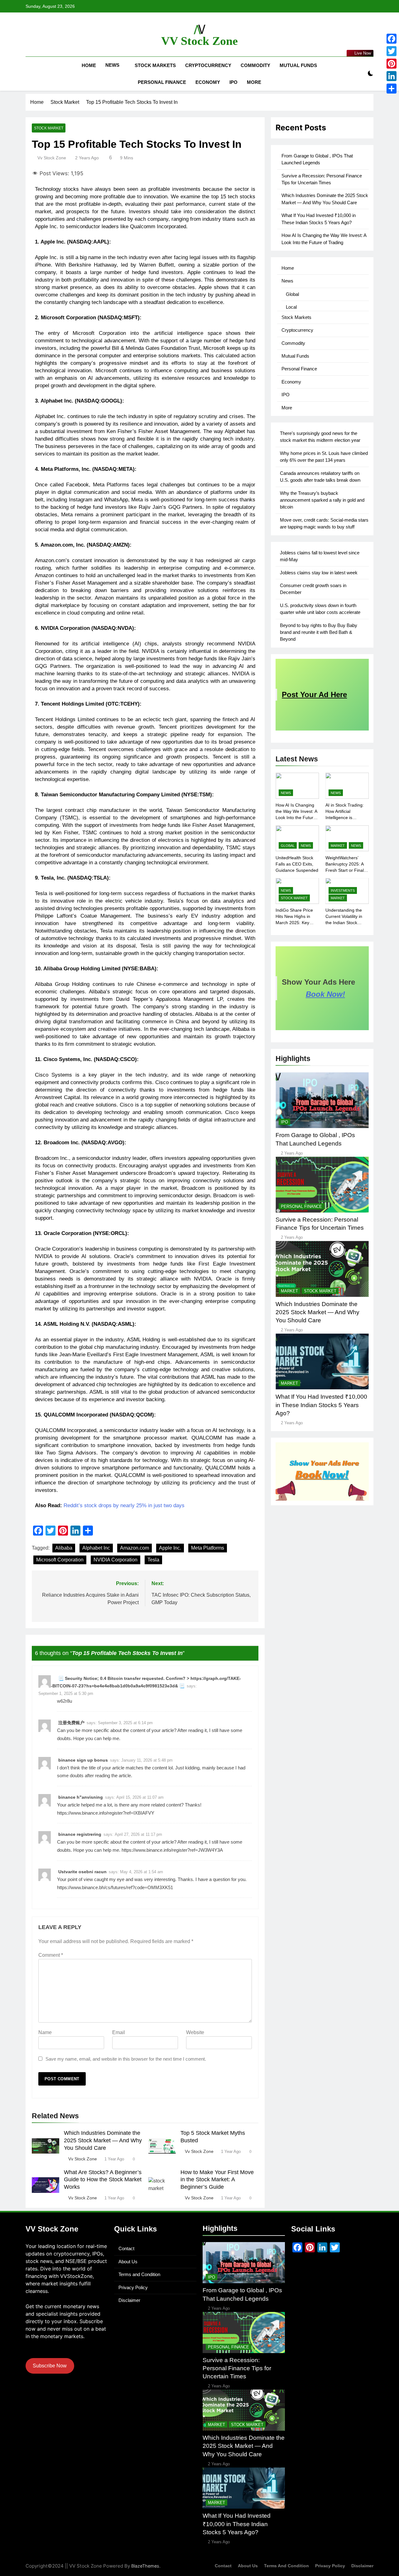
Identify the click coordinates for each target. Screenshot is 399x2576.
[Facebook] (392, 39)
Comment (51, 1955)
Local (291, 307)
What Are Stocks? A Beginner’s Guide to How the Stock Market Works (103, 2180)
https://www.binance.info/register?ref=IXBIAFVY (106, 1813)
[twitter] (44, 35)
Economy (208, 82)
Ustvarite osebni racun (82, 1872)
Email (119, 2032)
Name (45, 2032)
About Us (128, 2262)
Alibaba (64, 1548)
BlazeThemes (145, 2566)
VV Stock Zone (199, 41)
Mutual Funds (298, 65)
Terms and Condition (139, 2274)
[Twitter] (392, 51)
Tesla (153, 1560)
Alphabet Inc (96, 1548)
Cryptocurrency (208, 65)
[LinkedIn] (392, 76)
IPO (233, 82)
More (254, 82)
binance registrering (80, 1834)
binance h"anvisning (81, 1797)
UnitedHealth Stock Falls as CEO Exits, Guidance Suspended (297, 864)
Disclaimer (129, 2300)
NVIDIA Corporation (115, 1560)
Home (89, 65)
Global (292, 294)
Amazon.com (135, 1548)
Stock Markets (155, 65)
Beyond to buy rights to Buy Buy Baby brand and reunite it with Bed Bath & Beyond (319, 632)
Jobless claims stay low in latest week (319, 573)
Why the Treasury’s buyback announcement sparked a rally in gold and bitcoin (322, 500)
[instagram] (37, 35)
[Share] (392, 89)
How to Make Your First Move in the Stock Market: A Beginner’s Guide (217, 2180)
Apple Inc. (170, 1548)
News (112, 65)
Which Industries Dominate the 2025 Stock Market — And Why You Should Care (103, 2140)
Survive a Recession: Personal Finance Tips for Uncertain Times (237, 2368)
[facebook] (29, 35)
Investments (343, 890)
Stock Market (49, 128)
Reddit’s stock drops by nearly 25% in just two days (124, 1505)
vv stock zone (52, 158)
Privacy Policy (133, 2287)
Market (338, 846)
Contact (126, 2248)
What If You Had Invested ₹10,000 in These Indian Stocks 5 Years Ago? (321, 1405)
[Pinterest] (392, 64)
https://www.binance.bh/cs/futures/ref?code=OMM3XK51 (115, 1887)
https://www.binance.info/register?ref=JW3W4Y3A (172, 1850)
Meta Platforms (208, 1548)
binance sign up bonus (83, 1760)
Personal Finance (162, 82)
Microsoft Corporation (60, 1560)
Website (195, 2032)
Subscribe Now (50, 2366)
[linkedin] (52, 35)
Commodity (255, 65)
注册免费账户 (71, 1723)
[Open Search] (360, 74)
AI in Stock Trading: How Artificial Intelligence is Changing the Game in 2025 (345, 818)
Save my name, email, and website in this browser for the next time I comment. (126, 2059)
